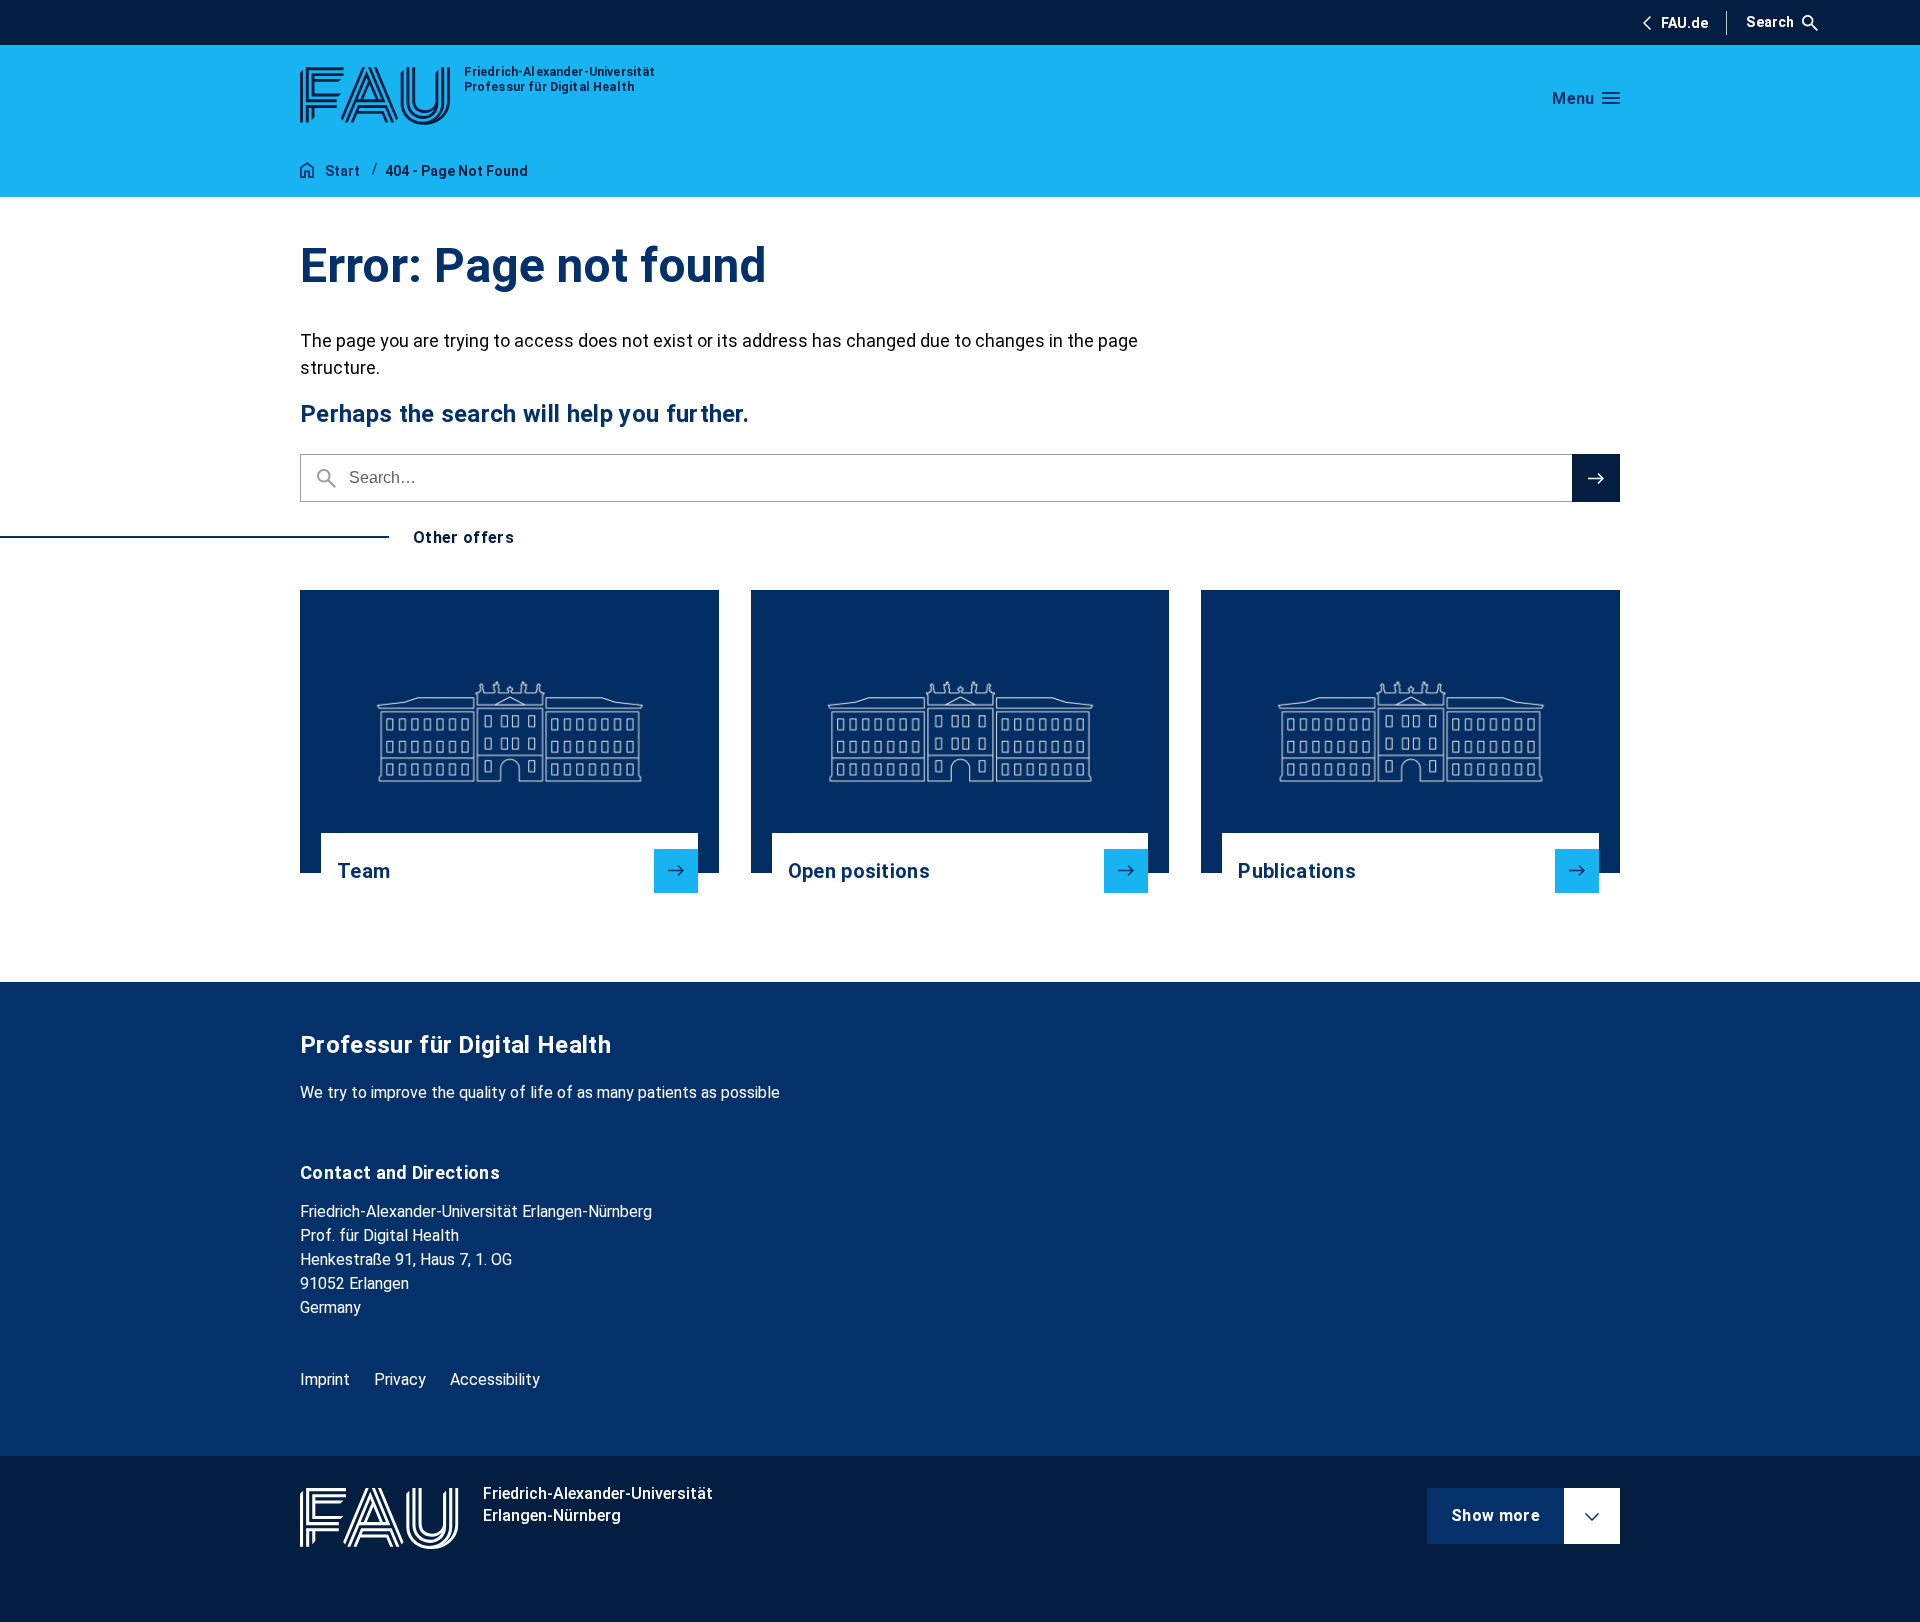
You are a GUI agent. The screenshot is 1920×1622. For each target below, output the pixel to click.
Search (1770, 22)
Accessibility (495, 1379)
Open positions (859, 871)
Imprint (325, 1379)
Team (363, 871)
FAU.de (1684, 23)
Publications (1297, 871)
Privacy (400, 1379)
